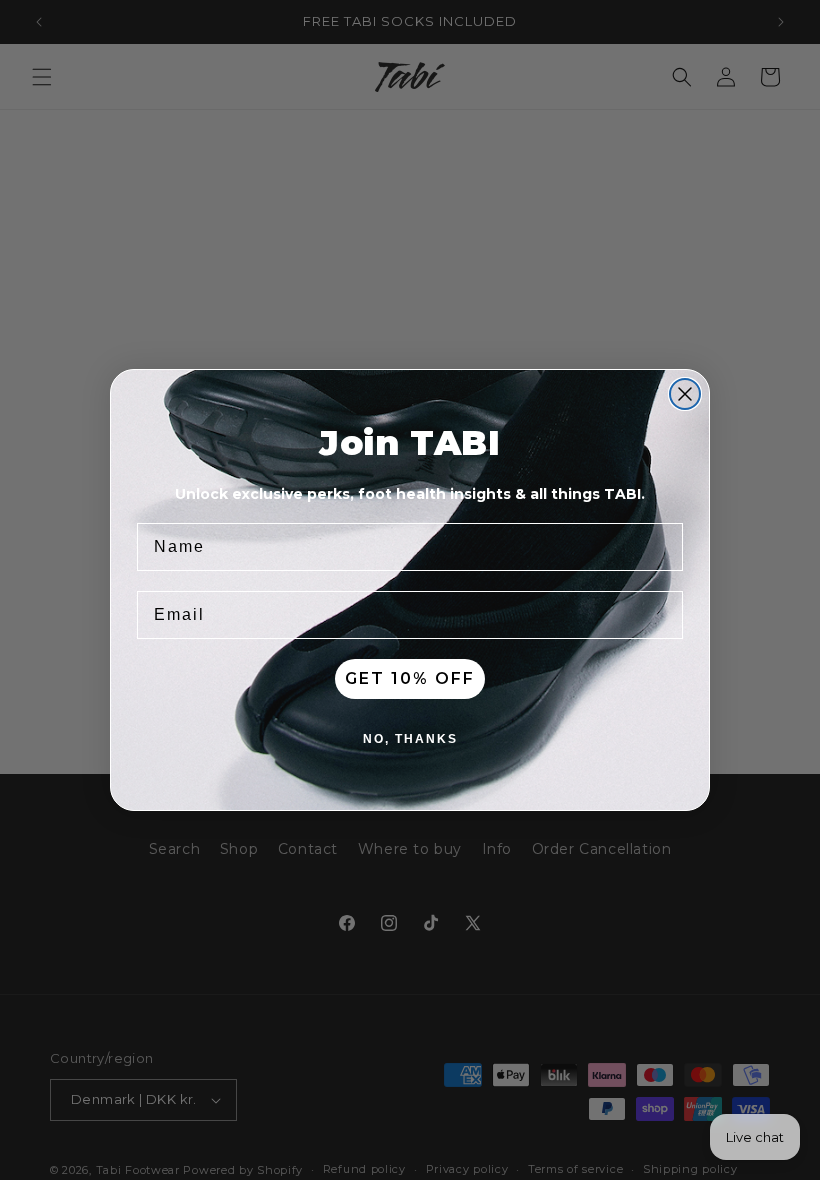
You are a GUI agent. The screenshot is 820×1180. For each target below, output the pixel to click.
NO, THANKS (410, 739)
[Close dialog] (685, 394)
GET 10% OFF (410, 678)
